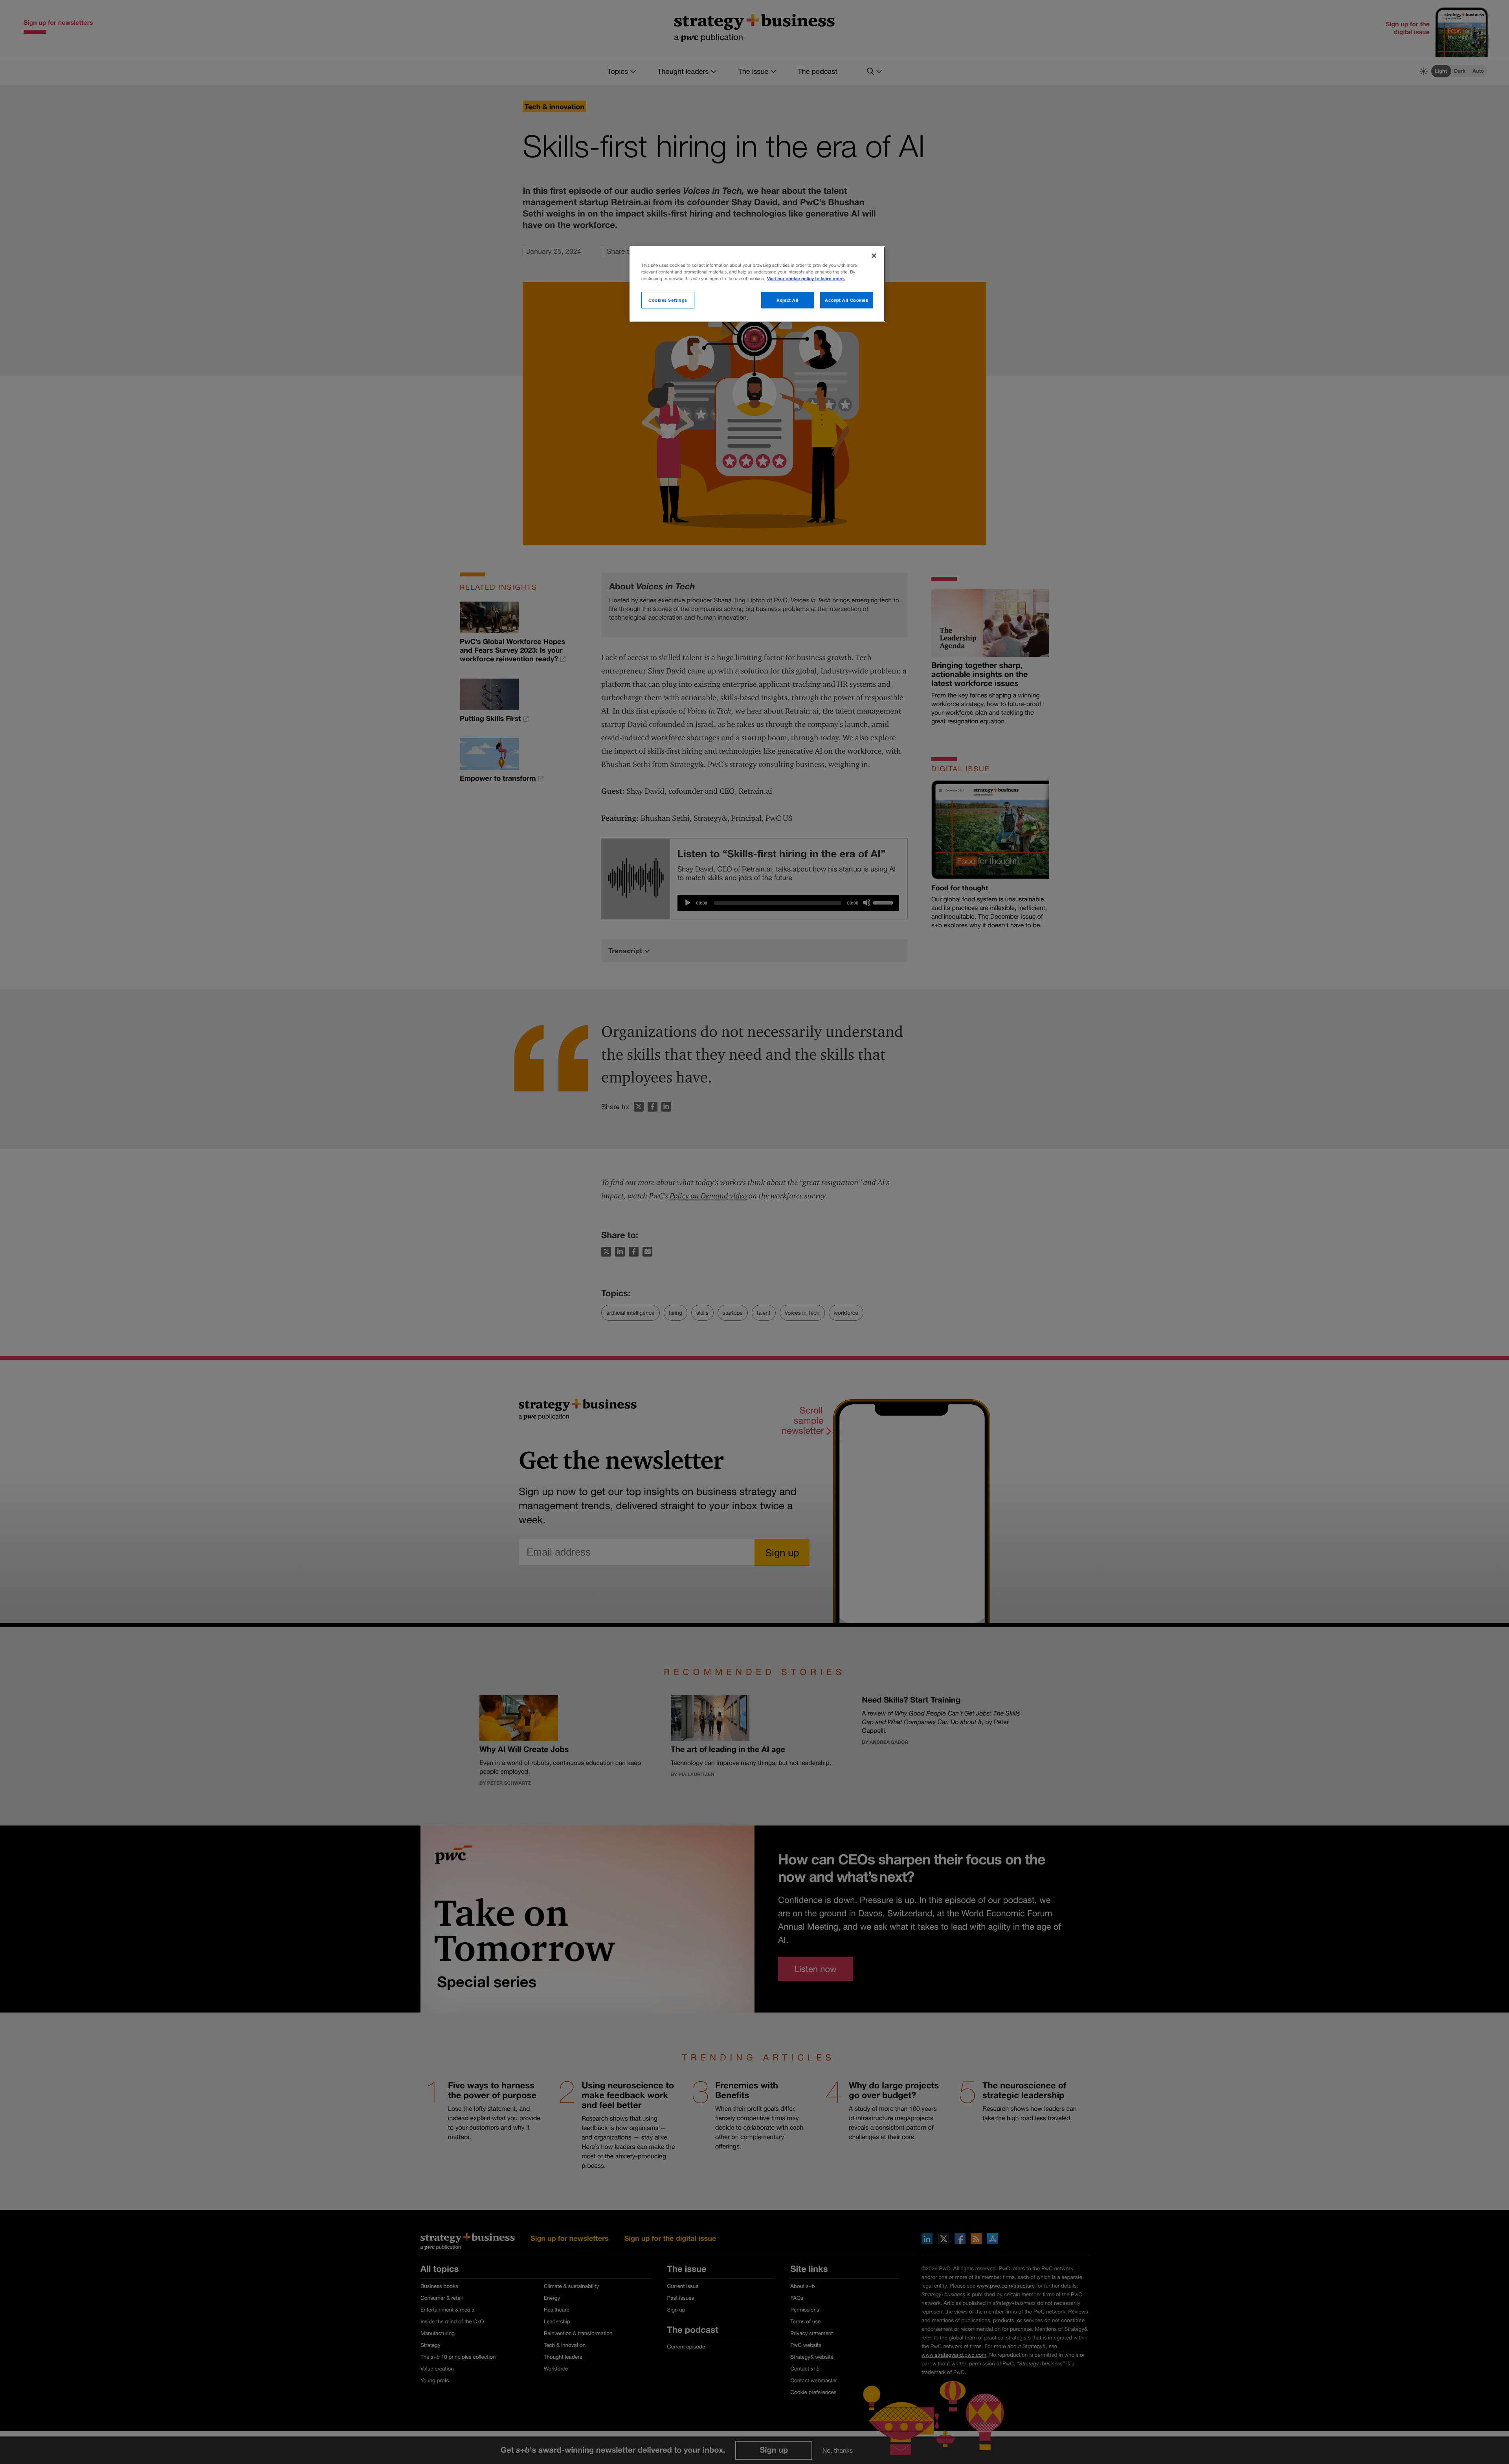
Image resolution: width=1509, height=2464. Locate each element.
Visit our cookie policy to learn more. (806, 279)
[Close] (874, 256)
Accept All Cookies (846, 300)
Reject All (788, 300)
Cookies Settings (668, 300)
